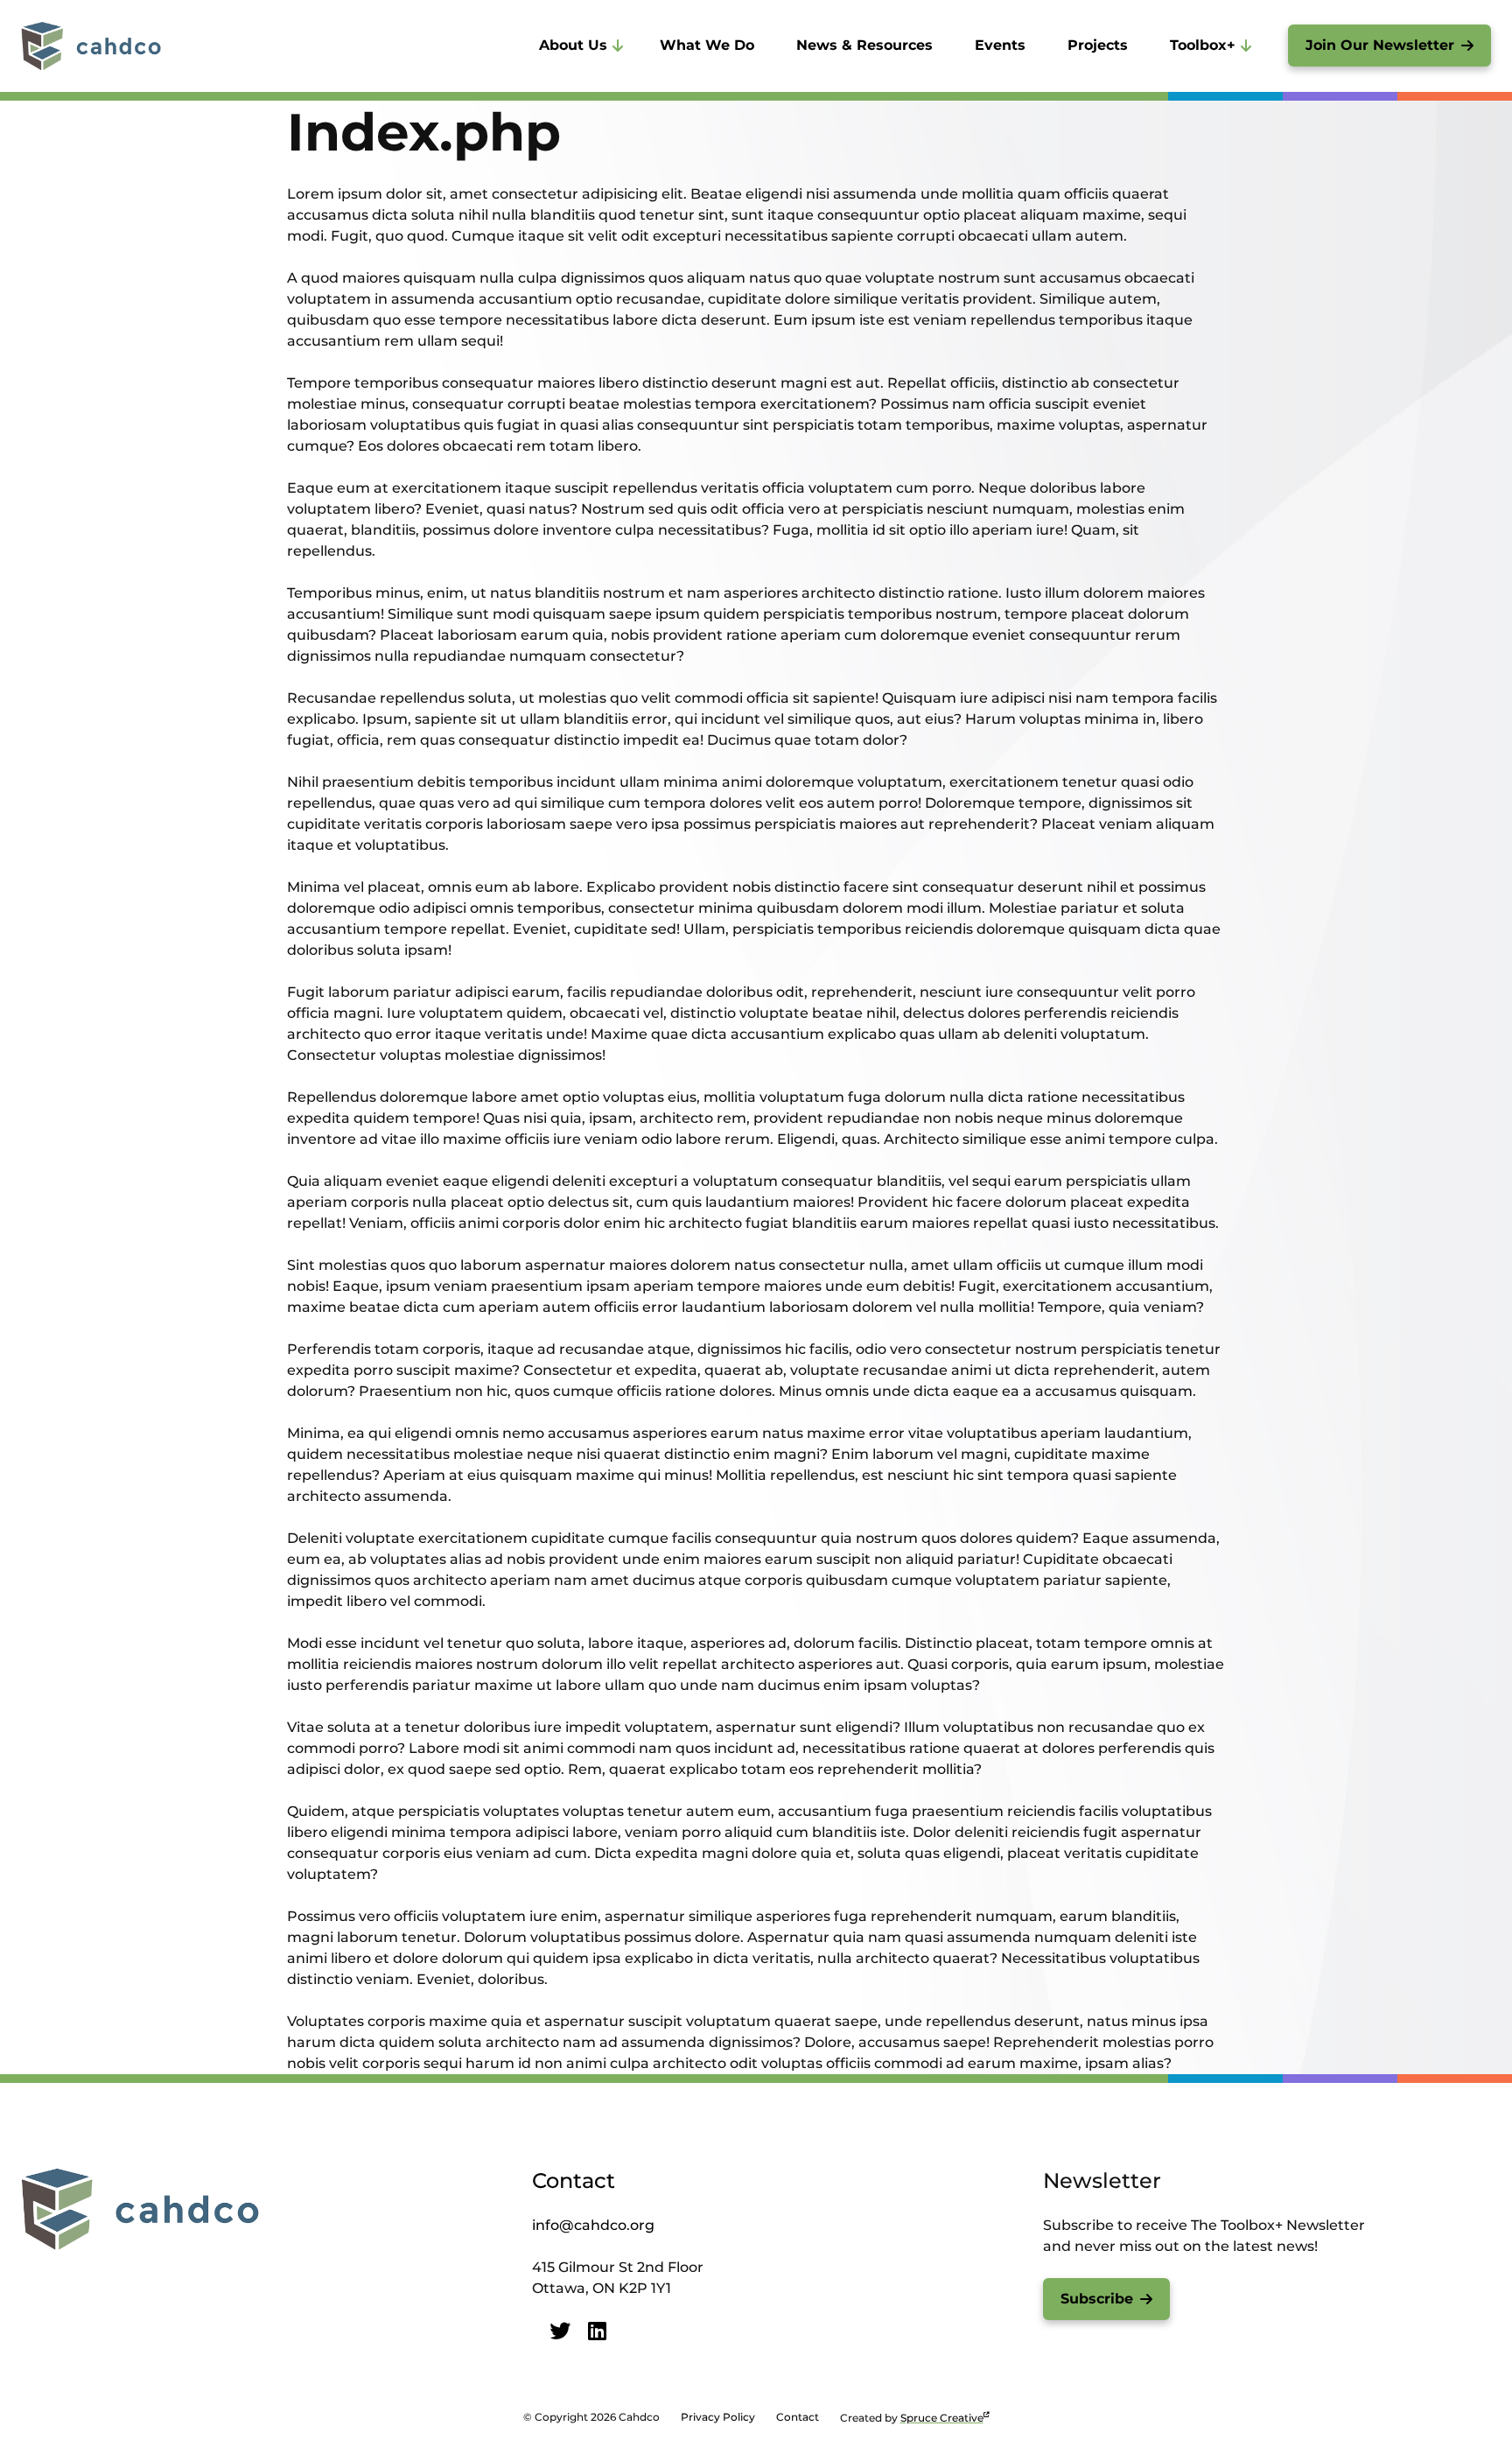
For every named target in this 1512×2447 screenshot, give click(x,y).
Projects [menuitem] (1098, 45)
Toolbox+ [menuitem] (1203, 45)
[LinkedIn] (597, 2331)
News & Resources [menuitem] (864, 45)
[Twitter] (560, 2331)
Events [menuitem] (1000, 45)
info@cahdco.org (593, 2225)
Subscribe (1097, 2299)
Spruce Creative (942, 2418)
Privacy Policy (718, 2417)
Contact (574, 2181)
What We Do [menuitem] (707, 45)
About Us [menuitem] (573, 45)
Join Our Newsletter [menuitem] (1380, 45)
